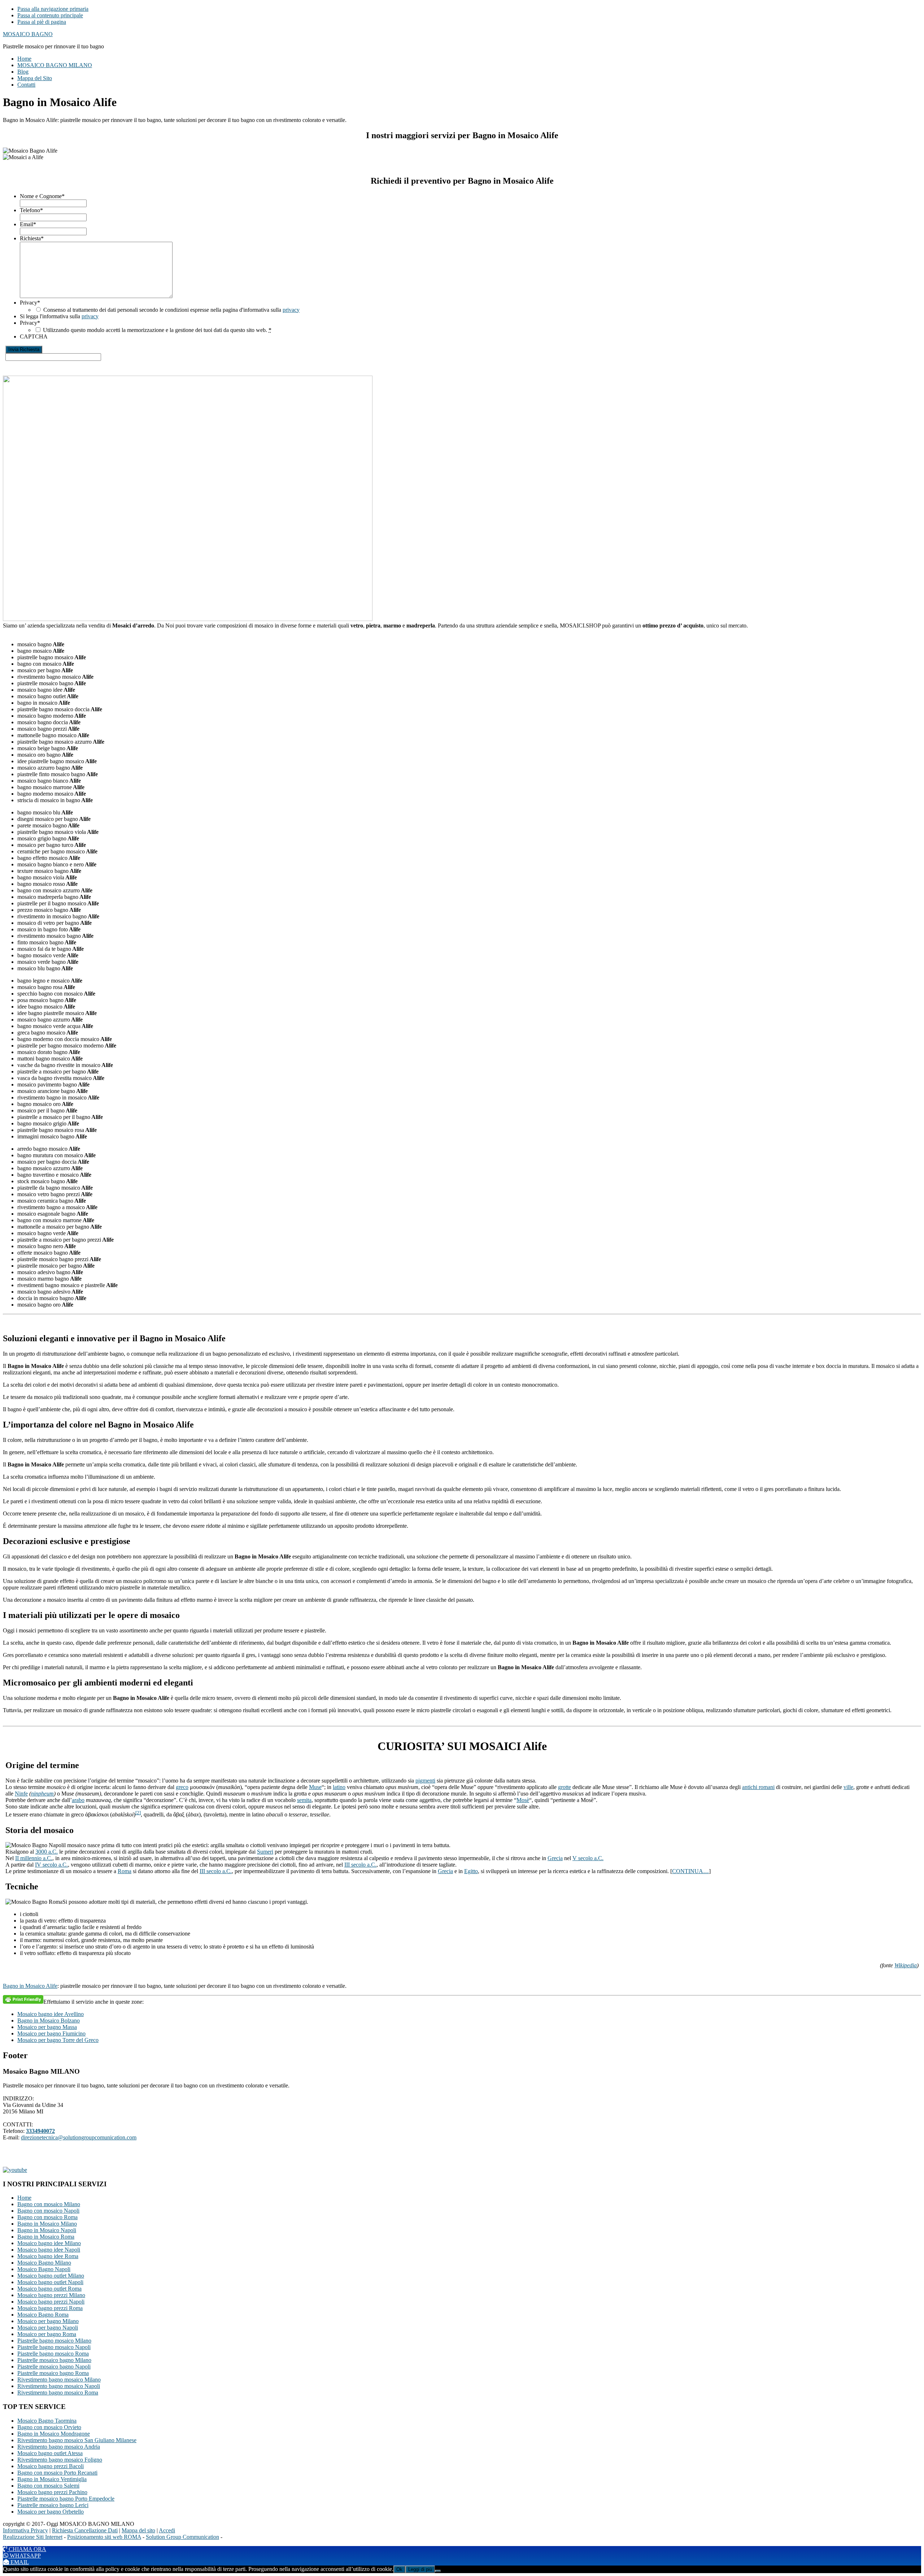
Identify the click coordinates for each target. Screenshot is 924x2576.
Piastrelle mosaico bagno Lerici (53, 2505)
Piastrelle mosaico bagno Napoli (54, 2367)
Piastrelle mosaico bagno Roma (53, 2373)
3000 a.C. (47, 1852)
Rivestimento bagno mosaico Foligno (60, 2460)
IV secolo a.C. (51, 1865)
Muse (315, 1787)
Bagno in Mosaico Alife (30, 1986)
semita (304, 1800)
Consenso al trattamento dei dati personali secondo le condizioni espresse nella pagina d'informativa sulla (171, 310)
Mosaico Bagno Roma (43, 2315)
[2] (138, 1813)
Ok (399, 2569)
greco (182, 1787)
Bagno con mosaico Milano (49, 2204)
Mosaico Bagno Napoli (44, 2269)
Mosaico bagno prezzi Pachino (52, 2492)
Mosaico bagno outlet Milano (51, 2276)
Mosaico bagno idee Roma (48, 2256)
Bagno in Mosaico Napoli (47, 2230)
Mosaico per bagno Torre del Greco (58, 2040)
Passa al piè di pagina (42, 22)
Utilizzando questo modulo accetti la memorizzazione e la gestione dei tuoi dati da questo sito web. (157, 330)
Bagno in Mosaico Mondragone (54, 2434)
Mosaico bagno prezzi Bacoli (51, 2466)
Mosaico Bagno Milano (44, 2263)
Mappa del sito (138, 2530)
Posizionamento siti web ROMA (104, 2537)
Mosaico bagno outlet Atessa (50, 2453)
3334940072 (40, 2131)
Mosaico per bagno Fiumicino (51, 2033)
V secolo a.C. (588, 1858)
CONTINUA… (690, 1871)
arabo (78, 1800)
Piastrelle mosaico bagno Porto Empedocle (66, 2499)
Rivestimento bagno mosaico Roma (58, 2393)
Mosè (523, 1800)
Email (28, 224)
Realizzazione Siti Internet (33, 2537)
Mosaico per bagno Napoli (48, 2328)
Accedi (167, 2530)
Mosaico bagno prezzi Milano (51, 2295)
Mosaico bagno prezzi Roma (50, 2308)
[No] (438, 2571)
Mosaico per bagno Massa (47, 2027)
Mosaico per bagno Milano (48, 2321)
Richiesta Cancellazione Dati (85, 2530)
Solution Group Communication (182, 2537)
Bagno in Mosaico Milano (47, 2224)
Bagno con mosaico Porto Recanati (57, 2473)
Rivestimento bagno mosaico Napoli (59, 2386)
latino (339, 1787)
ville (848, 1787)
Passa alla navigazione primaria (53, 9)
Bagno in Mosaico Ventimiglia (52, 2479)
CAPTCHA (34, 336)
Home (24, 2198)
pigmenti (425, 1781)
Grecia (555, 1858)
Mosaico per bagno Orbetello (51, 2512)
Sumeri (265, 1852)
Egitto (471, 1871)
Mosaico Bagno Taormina (47, 2421)
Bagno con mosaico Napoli (48, 2211)
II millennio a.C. (34, 1858)
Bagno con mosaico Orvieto (49, 2427)
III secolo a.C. (360, 1865)
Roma (125, 1871)
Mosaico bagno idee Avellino (51, 2014)
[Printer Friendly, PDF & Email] (23, 1999)
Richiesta (32, 238)
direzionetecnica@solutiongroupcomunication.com (79, 2137)
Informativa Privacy (25, 2530)
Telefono (31, 210)
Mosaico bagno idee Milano (49, 2243)
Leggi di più (420, 2569)
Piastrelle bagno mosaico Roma (53, 2354)
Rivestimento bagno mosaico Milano (59, 2380)
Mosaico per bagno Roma (47, 2334)
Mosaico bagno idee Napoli (49, 2250)
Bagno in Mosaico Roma (46, 2237)
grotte (565, 1787)
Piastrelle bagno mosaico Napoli (54, 2347)
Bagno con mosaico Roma (47, 2217)
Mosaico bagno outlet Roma (49, 2289)
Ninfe (21, 1794)
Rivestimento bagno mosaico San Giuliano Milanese (77, 2440)
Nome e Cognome (42, 196)
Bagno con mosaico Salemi (48, 2486)
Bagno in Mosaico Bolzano (49, 2020)
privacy (291, 310)
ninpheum (42, 1794)
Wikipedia (906, 1965)
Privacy (30, 303)
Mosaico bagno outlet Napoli (50, 2282)
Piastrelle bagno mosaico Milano (54, 2341)
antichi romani (758, 1787)
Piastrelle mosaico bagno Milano (54, 2360)
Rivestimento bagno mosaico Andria (59, 2447)
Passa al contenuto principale (50, 15)
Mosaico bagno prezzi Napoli (51, 2302)
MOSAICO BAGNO (28, 34)
